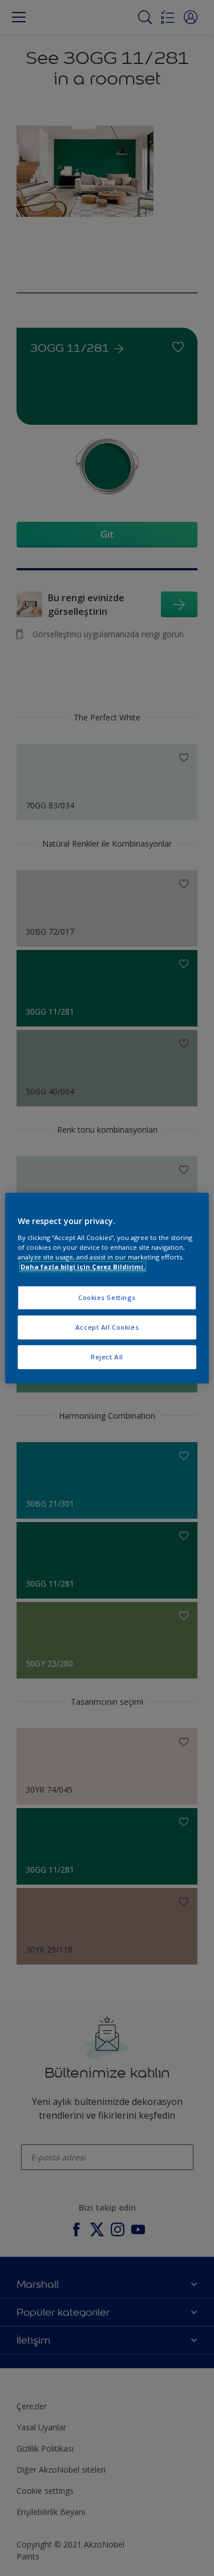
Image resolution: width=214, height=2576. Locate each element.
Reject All (107, 1357)
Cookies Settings (107, 1297)
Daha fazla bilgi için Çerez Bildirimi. (83, 1267)
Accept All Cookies (107, 1327)
